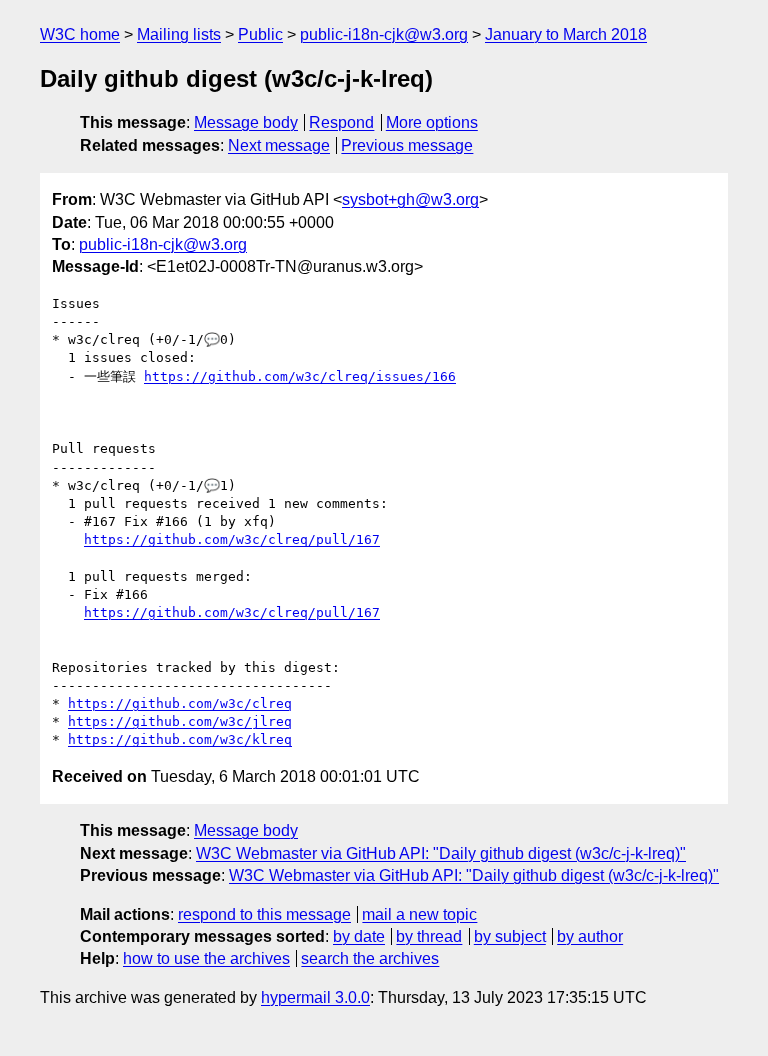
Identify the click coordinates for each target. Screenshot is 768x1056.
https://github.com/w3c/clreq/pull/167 (232, 539)
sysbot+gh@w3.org (410, 199)
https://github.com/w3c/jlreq (180, 721)
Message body (246, 122)
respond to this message (264, 914)
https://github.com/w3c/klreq (180, 739)
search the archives (370, 958)
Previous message (407, 145)
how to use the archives (206, 958)
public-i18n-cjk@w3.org (384, 34)
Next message (279, 145)
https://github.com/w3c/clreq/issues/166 (300, 376)
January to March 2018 (566, 34)
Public (260, 34)
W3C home (80, 34)
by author (590, 936)
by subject (510, 936)
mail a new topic (419, 914)
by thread (429, 936)
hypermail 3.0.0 (315, 997)
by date (359, 936)
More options (432, 122)
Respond (341, 122)
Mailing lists (179, 34)
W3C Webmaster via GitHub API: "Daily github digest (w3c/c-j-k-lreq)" (441, 853)
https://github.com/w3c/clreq (180, 703)
